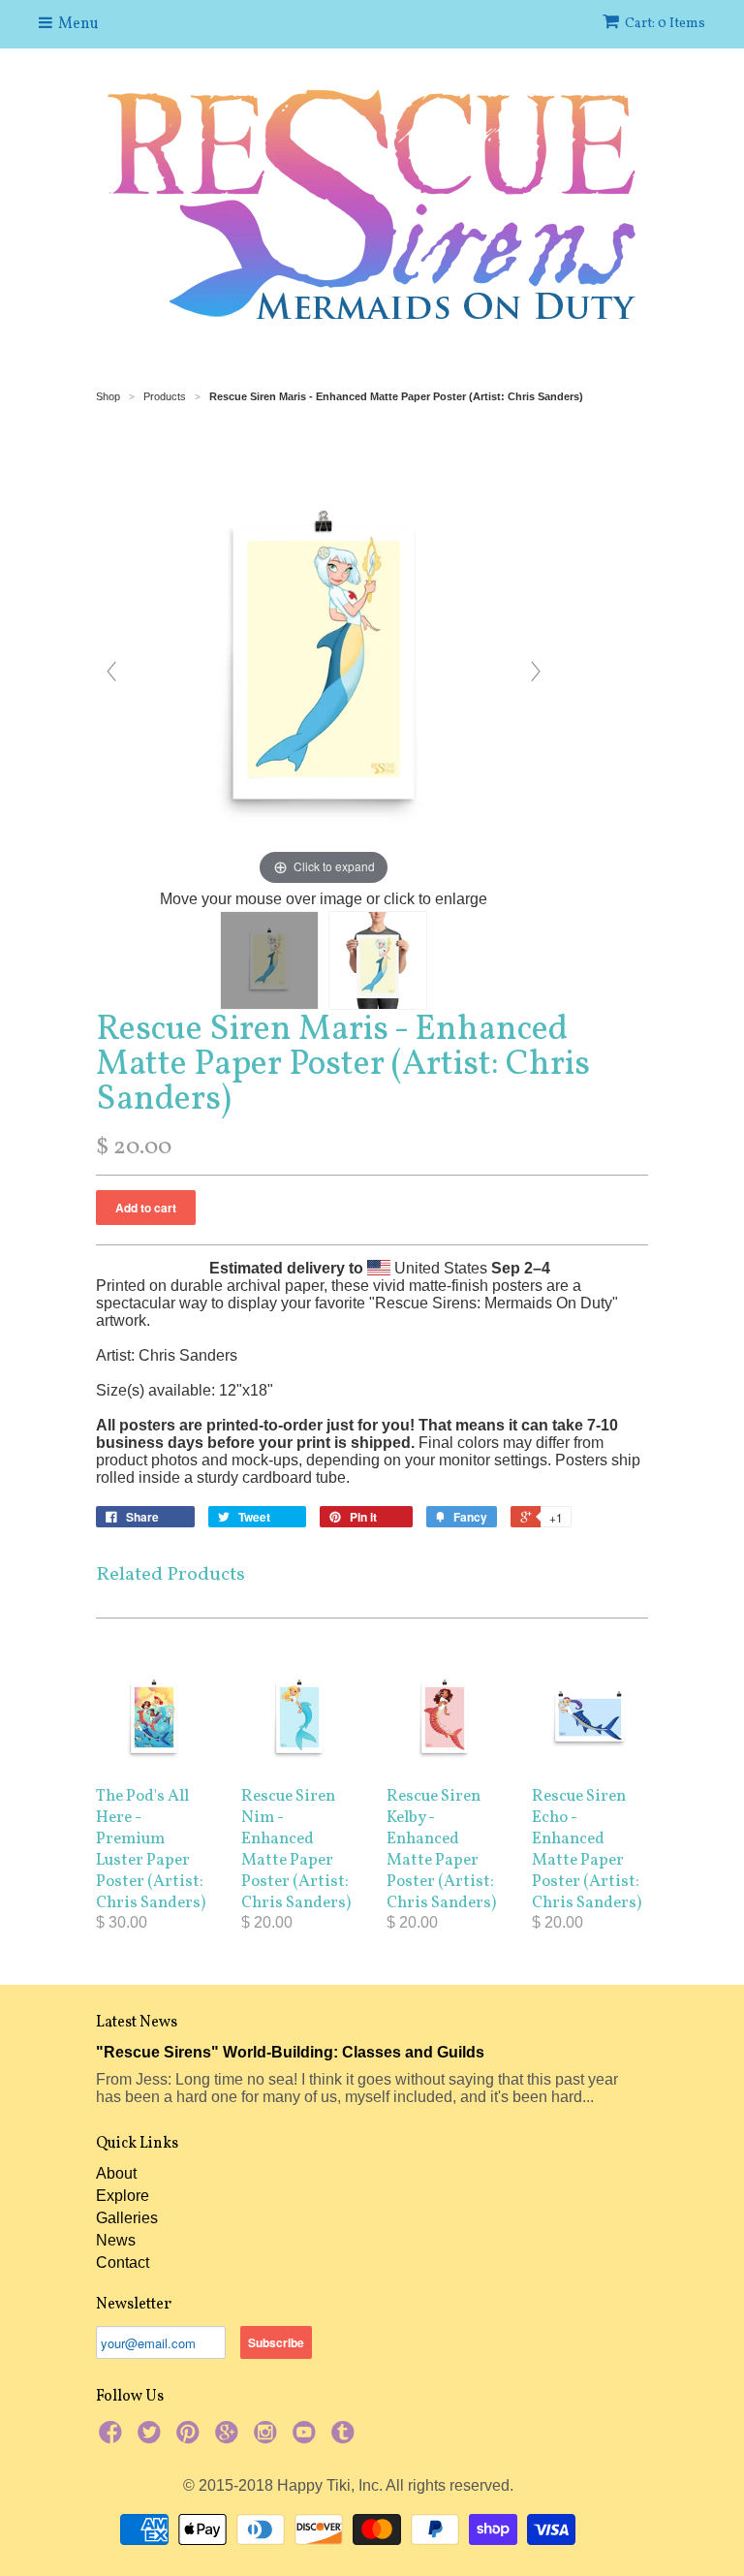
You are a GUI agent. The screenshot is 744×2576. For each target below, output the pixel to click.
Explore (123, 2196)
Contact (123, 2262)
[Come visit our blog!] (346, 2438)
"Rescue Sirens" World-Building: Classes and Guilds (290, 2052)
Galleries (127, 2218)
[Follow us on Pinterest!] (191, 2438)
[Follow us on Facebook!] (113, 2438)
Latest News (137, 2023)
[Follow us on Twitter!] (152, 2438)
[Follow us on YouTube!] (307, 2438)
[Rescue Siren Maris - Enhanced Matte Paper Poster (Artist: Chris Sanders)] (269, 960)
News (116, 2240)
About (116, 2173)
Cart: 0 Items (665, 24)
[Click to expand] (324, 661)
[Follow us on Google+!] (230, 2438)
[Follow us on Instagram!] (268, 2438)
